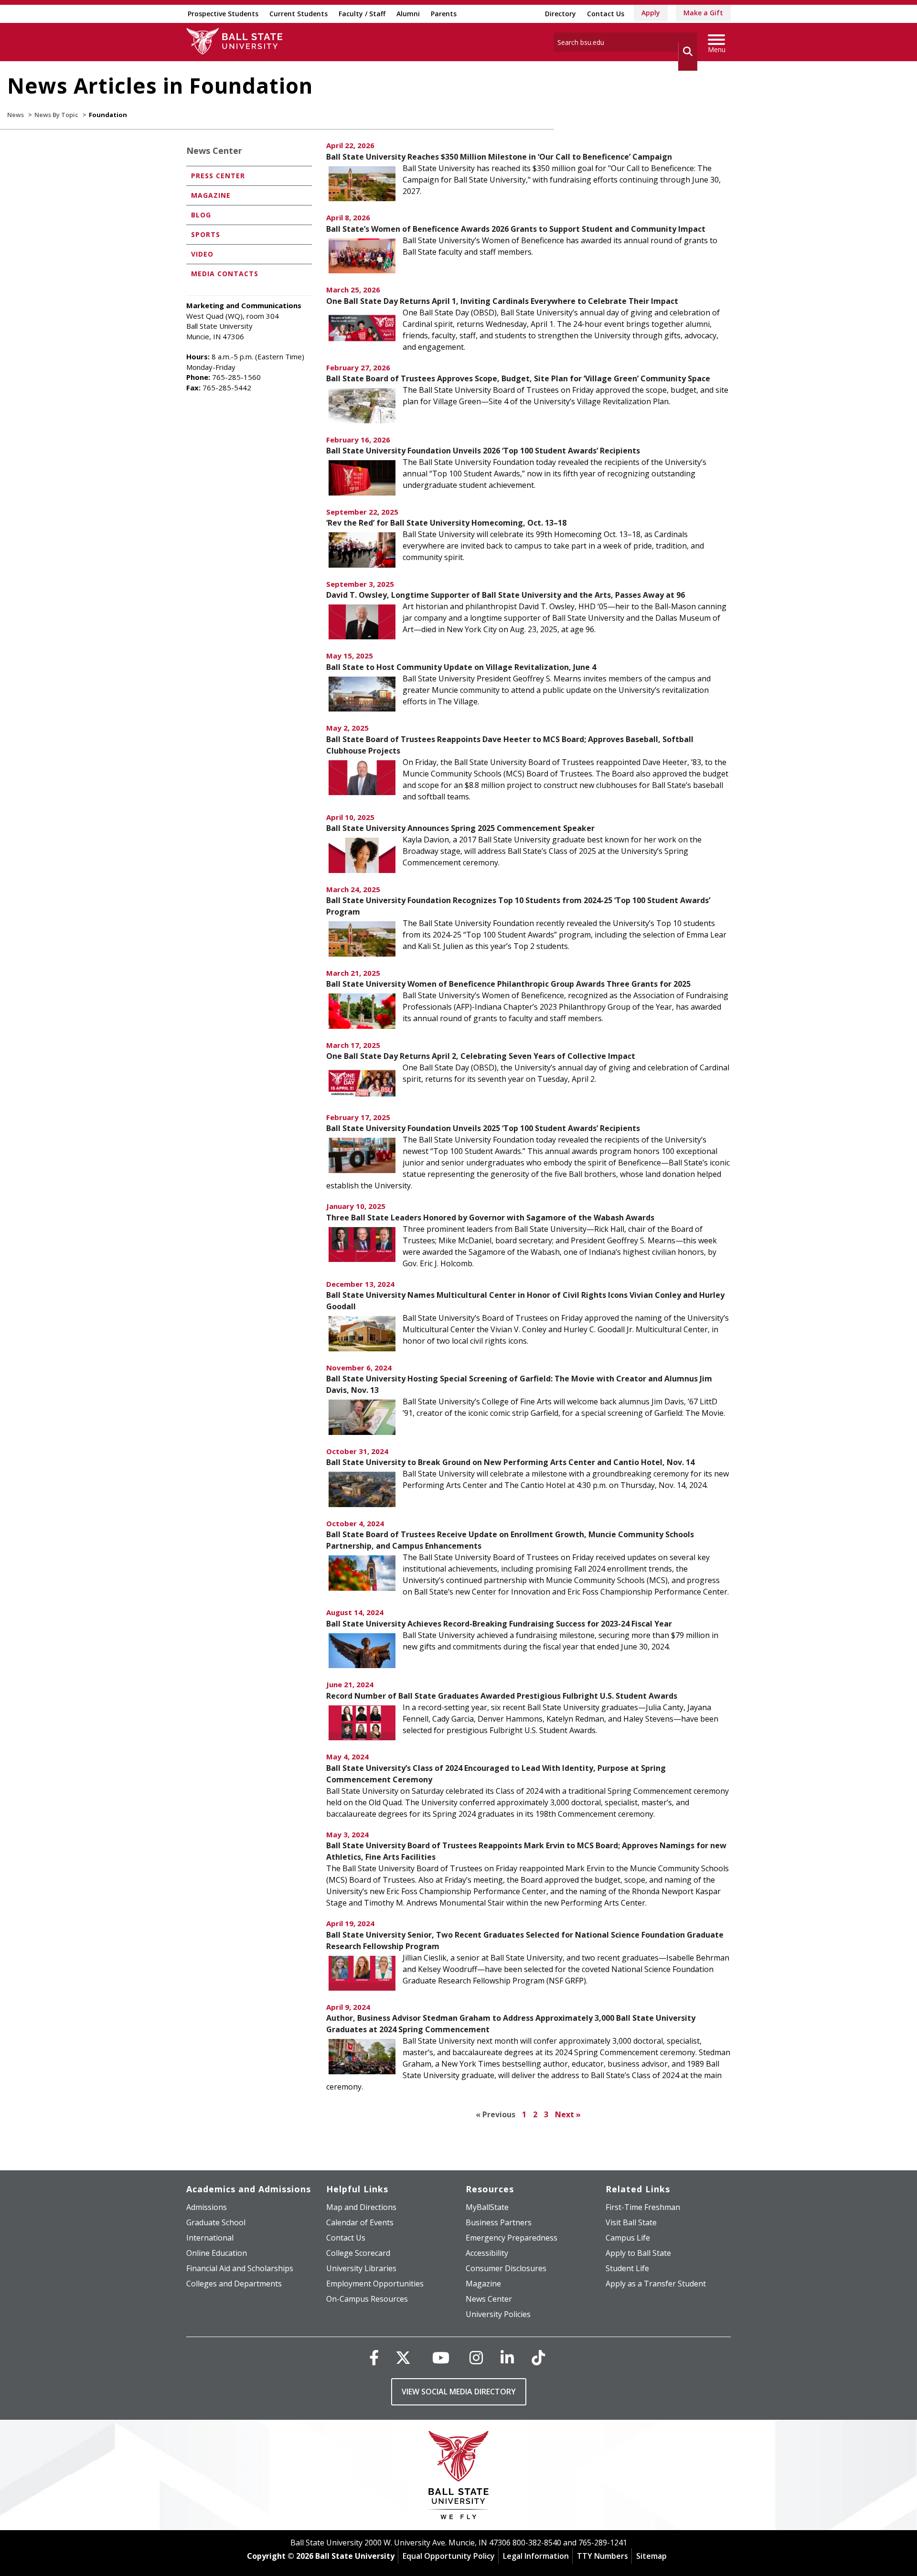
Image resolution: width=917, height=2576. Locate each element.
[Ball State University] (459, 2477)
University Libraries (361, 2268)
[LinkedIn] (507, 2357)
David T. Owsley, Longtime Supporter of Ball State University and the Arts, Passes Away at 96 (506, 595)
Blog (201, 215)
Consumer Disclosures (506, 2268)
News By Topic (56, 115)
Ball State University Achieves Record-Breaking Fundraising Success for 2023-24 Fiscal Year (499, 1624)
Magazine (211, 195)
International (210, 2238)
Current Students (299, 14)
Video (202, 254)
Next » (568, 2114)
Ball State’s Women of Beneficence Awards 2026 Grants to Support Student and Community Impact (516, 229)
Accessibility (487, 2253)
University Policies (498, 2314)
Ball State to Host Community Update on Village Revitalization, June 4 (461, 667)
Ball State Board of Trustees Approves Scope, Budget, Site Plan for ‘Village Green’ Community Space (518, 378)
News (16, 115)
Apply (651, 13)
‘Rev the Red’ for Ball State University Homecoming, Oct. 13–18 (446, 523)
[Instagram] (476, 2357)
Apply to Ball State (638, 2253)
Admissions (207, 2207)
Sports (206, 234)
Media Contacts (225, 274)
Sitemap (651, 2556)
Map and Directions (361, 2207)
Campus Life (628, 2238)
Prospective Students (223, 14)
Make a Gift (703, 13)
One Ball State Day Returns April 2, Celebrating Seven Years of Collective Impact (481, 1056)
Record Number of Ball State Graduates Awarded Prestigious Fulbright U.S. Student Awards (502, 1696)
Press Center (218, 176)
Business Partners (499, 2222)
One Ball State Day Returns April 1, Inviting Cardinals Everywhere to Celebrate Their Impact (502, 301)
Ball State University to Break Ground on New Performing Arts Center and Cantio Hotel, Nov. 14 (510, 1462)
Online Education (217, 2253)
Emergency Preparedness (512, 2238)
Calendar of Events (360, 2222)
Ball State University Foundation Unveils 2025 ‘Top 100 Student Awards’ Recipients (483, 1128)
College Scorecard (358, 2253)
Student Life (627, 2268)
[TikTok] (538, 2357)
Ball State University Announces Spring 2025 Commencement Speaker (460, 828)
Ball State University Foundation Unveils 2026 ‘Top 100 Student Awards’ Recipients (483, 451)
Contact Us (606, 14)
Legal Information (536, 2556)
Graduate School (216, 2222)
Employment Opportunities (375, 2284)
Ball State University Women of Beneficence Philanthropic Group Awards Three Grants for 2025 (508, 984)
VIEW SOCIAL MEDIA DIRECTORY (459, 2392)
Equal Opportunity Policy (449, 2556)
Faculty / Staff (362, 14)
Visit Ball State (631, 2222)
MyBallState (487, 2207)
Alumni (408, 14)
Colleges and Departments (234, 2284)
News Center (214, 151)
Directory (560, 14)
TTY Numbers (602, 2556)
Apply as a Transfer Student (656, 2284)
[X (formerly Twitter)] (403, 2357)
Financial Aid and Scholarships (240, 2268)
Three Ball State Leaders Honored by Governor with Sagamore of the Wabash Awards (490, 1218)
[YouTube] (441, 2357)
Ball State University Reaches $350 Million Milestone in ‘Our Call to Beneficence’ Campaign (499, 157)
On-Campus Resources (367, 2299)
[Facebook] (374, 2357)
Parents (444, 14)
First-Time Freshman (643, 2207)
